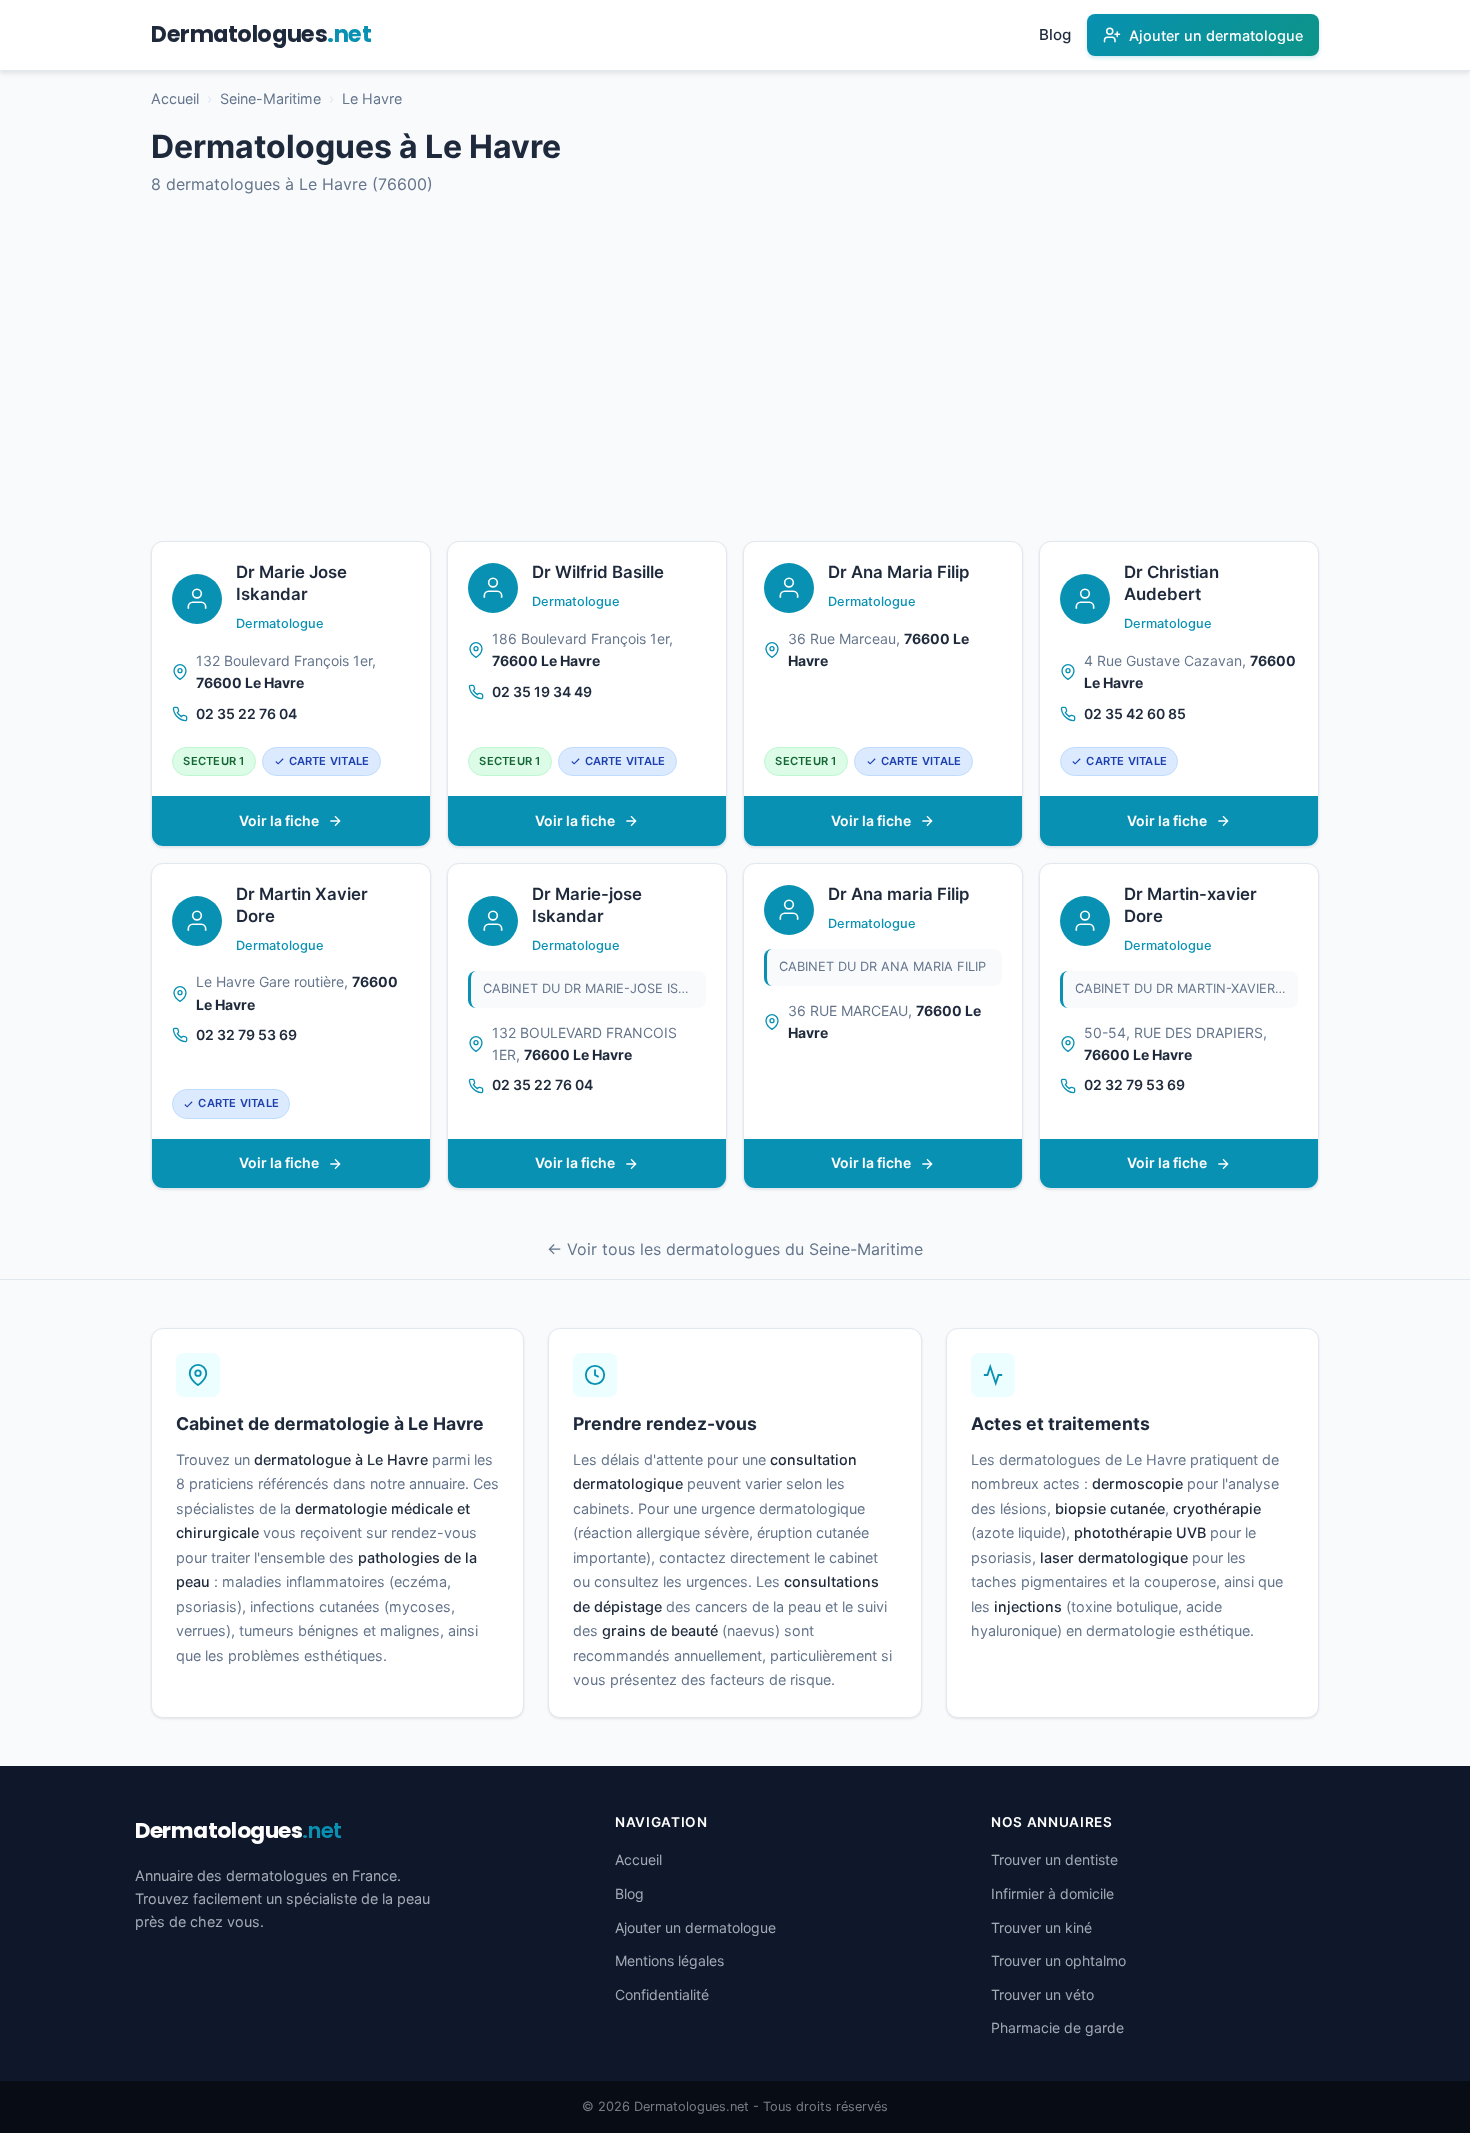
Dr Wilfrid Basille (598, 572)
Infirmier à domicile (1052, 1893)
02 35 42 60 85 (1135, 713)
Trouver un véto (1042, 1994)
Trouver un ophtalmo (1058, 1960)
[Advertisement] (735, 369)
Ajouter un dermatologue (695, 1927)
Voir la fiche (279, 820)
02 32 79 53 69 (246, 1034)
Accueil (175, 98)
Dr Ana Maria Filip (898, 572)
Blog (1055, 34)
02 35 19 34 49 (542, 691)
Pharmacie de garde (1057, 2027)
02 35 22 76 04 (246, 713)
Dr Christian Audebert (1171, 583)
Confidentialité (662, 1994)
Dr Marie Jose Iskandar (291, 583)
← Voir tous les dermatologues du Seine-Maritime (735, 1249)
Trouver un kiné (1041, 1927)
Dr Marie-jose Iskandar (587, 905)
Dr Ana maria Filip (898, 894)
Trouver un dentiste (1054, 1859)
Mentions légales (669, 1960)
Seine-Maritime (270, 98)
